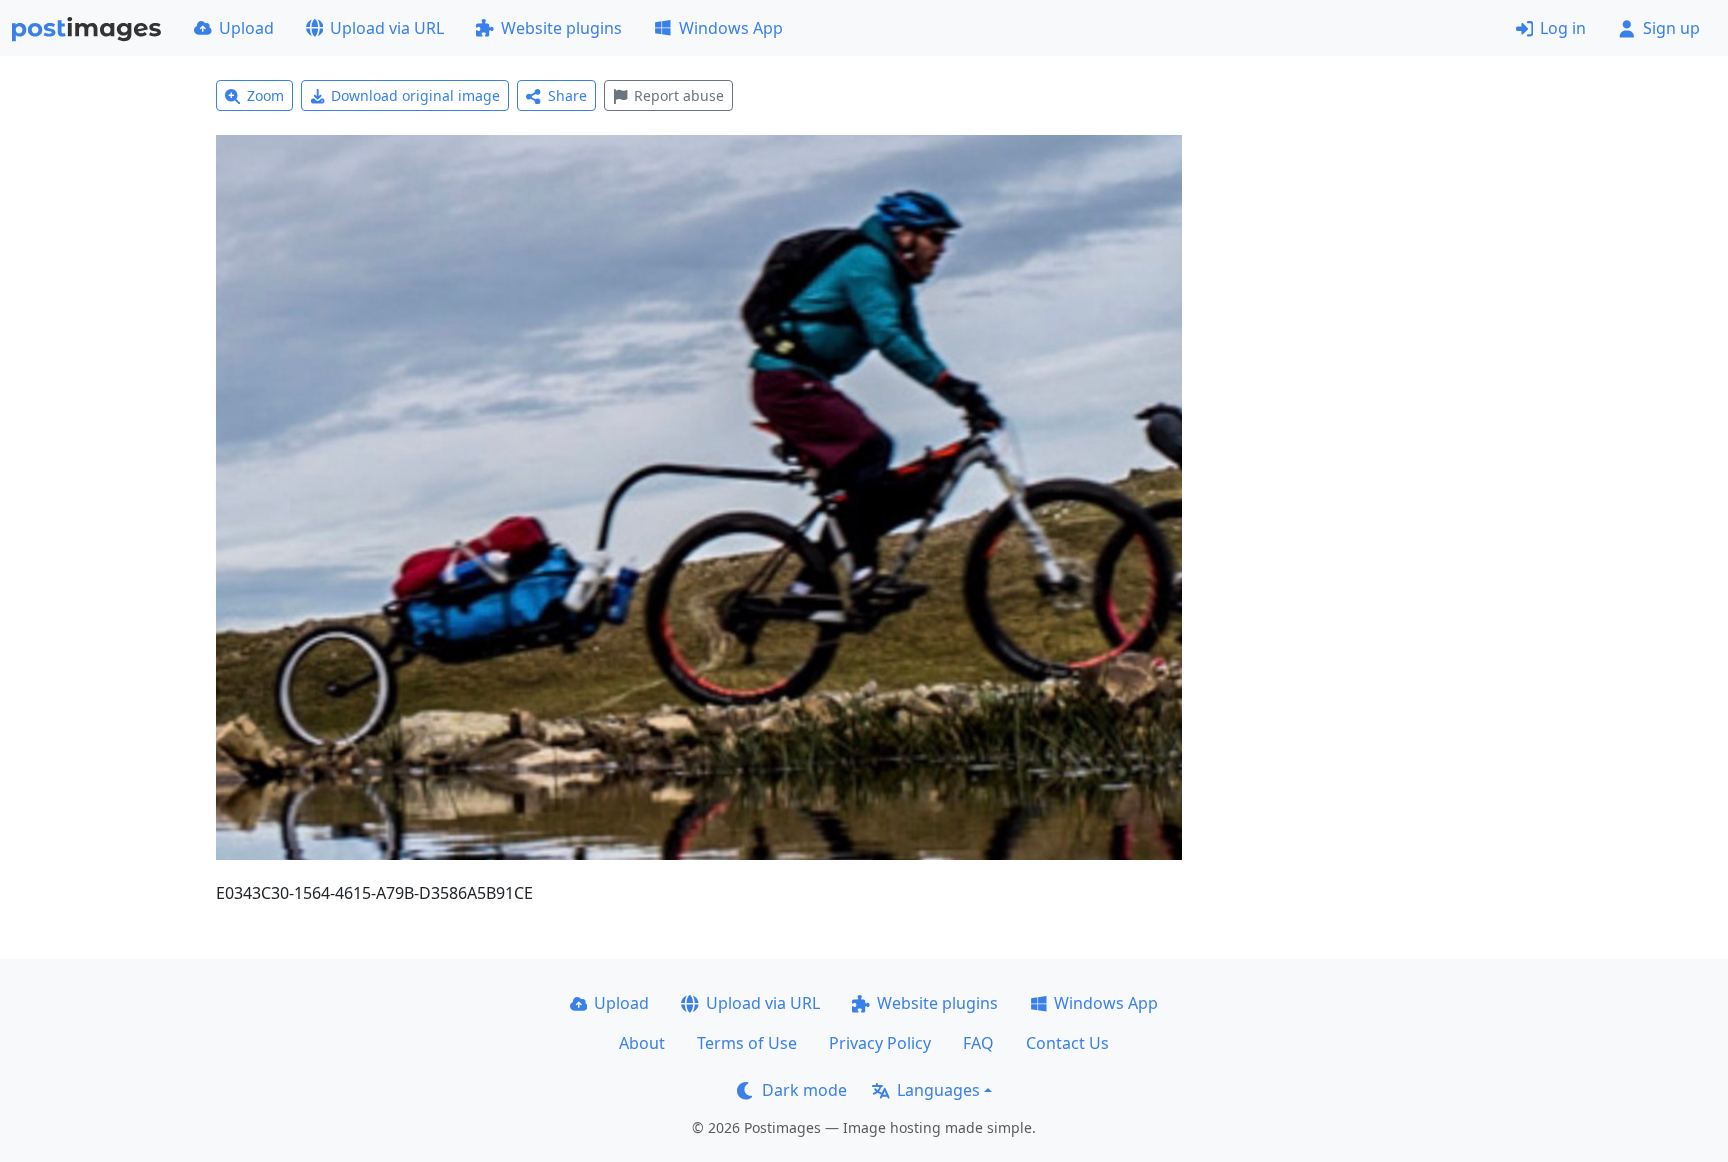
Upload (246, 28)
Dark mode (804, 1090)
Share (567, 95)
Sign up (1671, 28)
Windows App (731, 28)
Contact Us (1067, 1043)
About (642, 1043)
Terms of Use (747, 1043)
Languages (938, 1090)
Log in (1563, 28)
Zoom (265, 95)
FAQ (978, 1043)
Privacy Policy (880, 1043)
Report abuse (679, 95)
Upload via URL (387, 28)
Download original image (415, 95)
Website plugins (561, 28)
